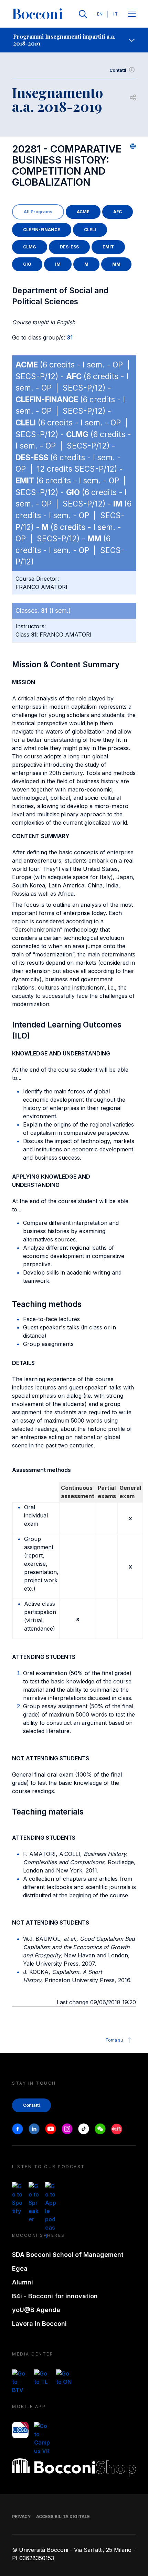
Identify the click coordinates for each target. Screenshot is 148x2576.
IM (58, 264)
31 (70, 337)
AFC (118, 212)
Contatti (118, 70)
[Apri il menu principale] (132, 14)
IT (115, 14)
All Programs (38, 212)
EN (100, 14)
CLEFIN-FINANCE (42, 230)
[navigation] (74, 40)
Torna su (114, 2040)
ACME (83, 212)
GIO (27, 264)
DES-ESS (69, 247)
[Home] (38, 14)
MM (116, 264)
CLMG (30, 247)
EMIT (108, 247)
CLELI (90, 230)
